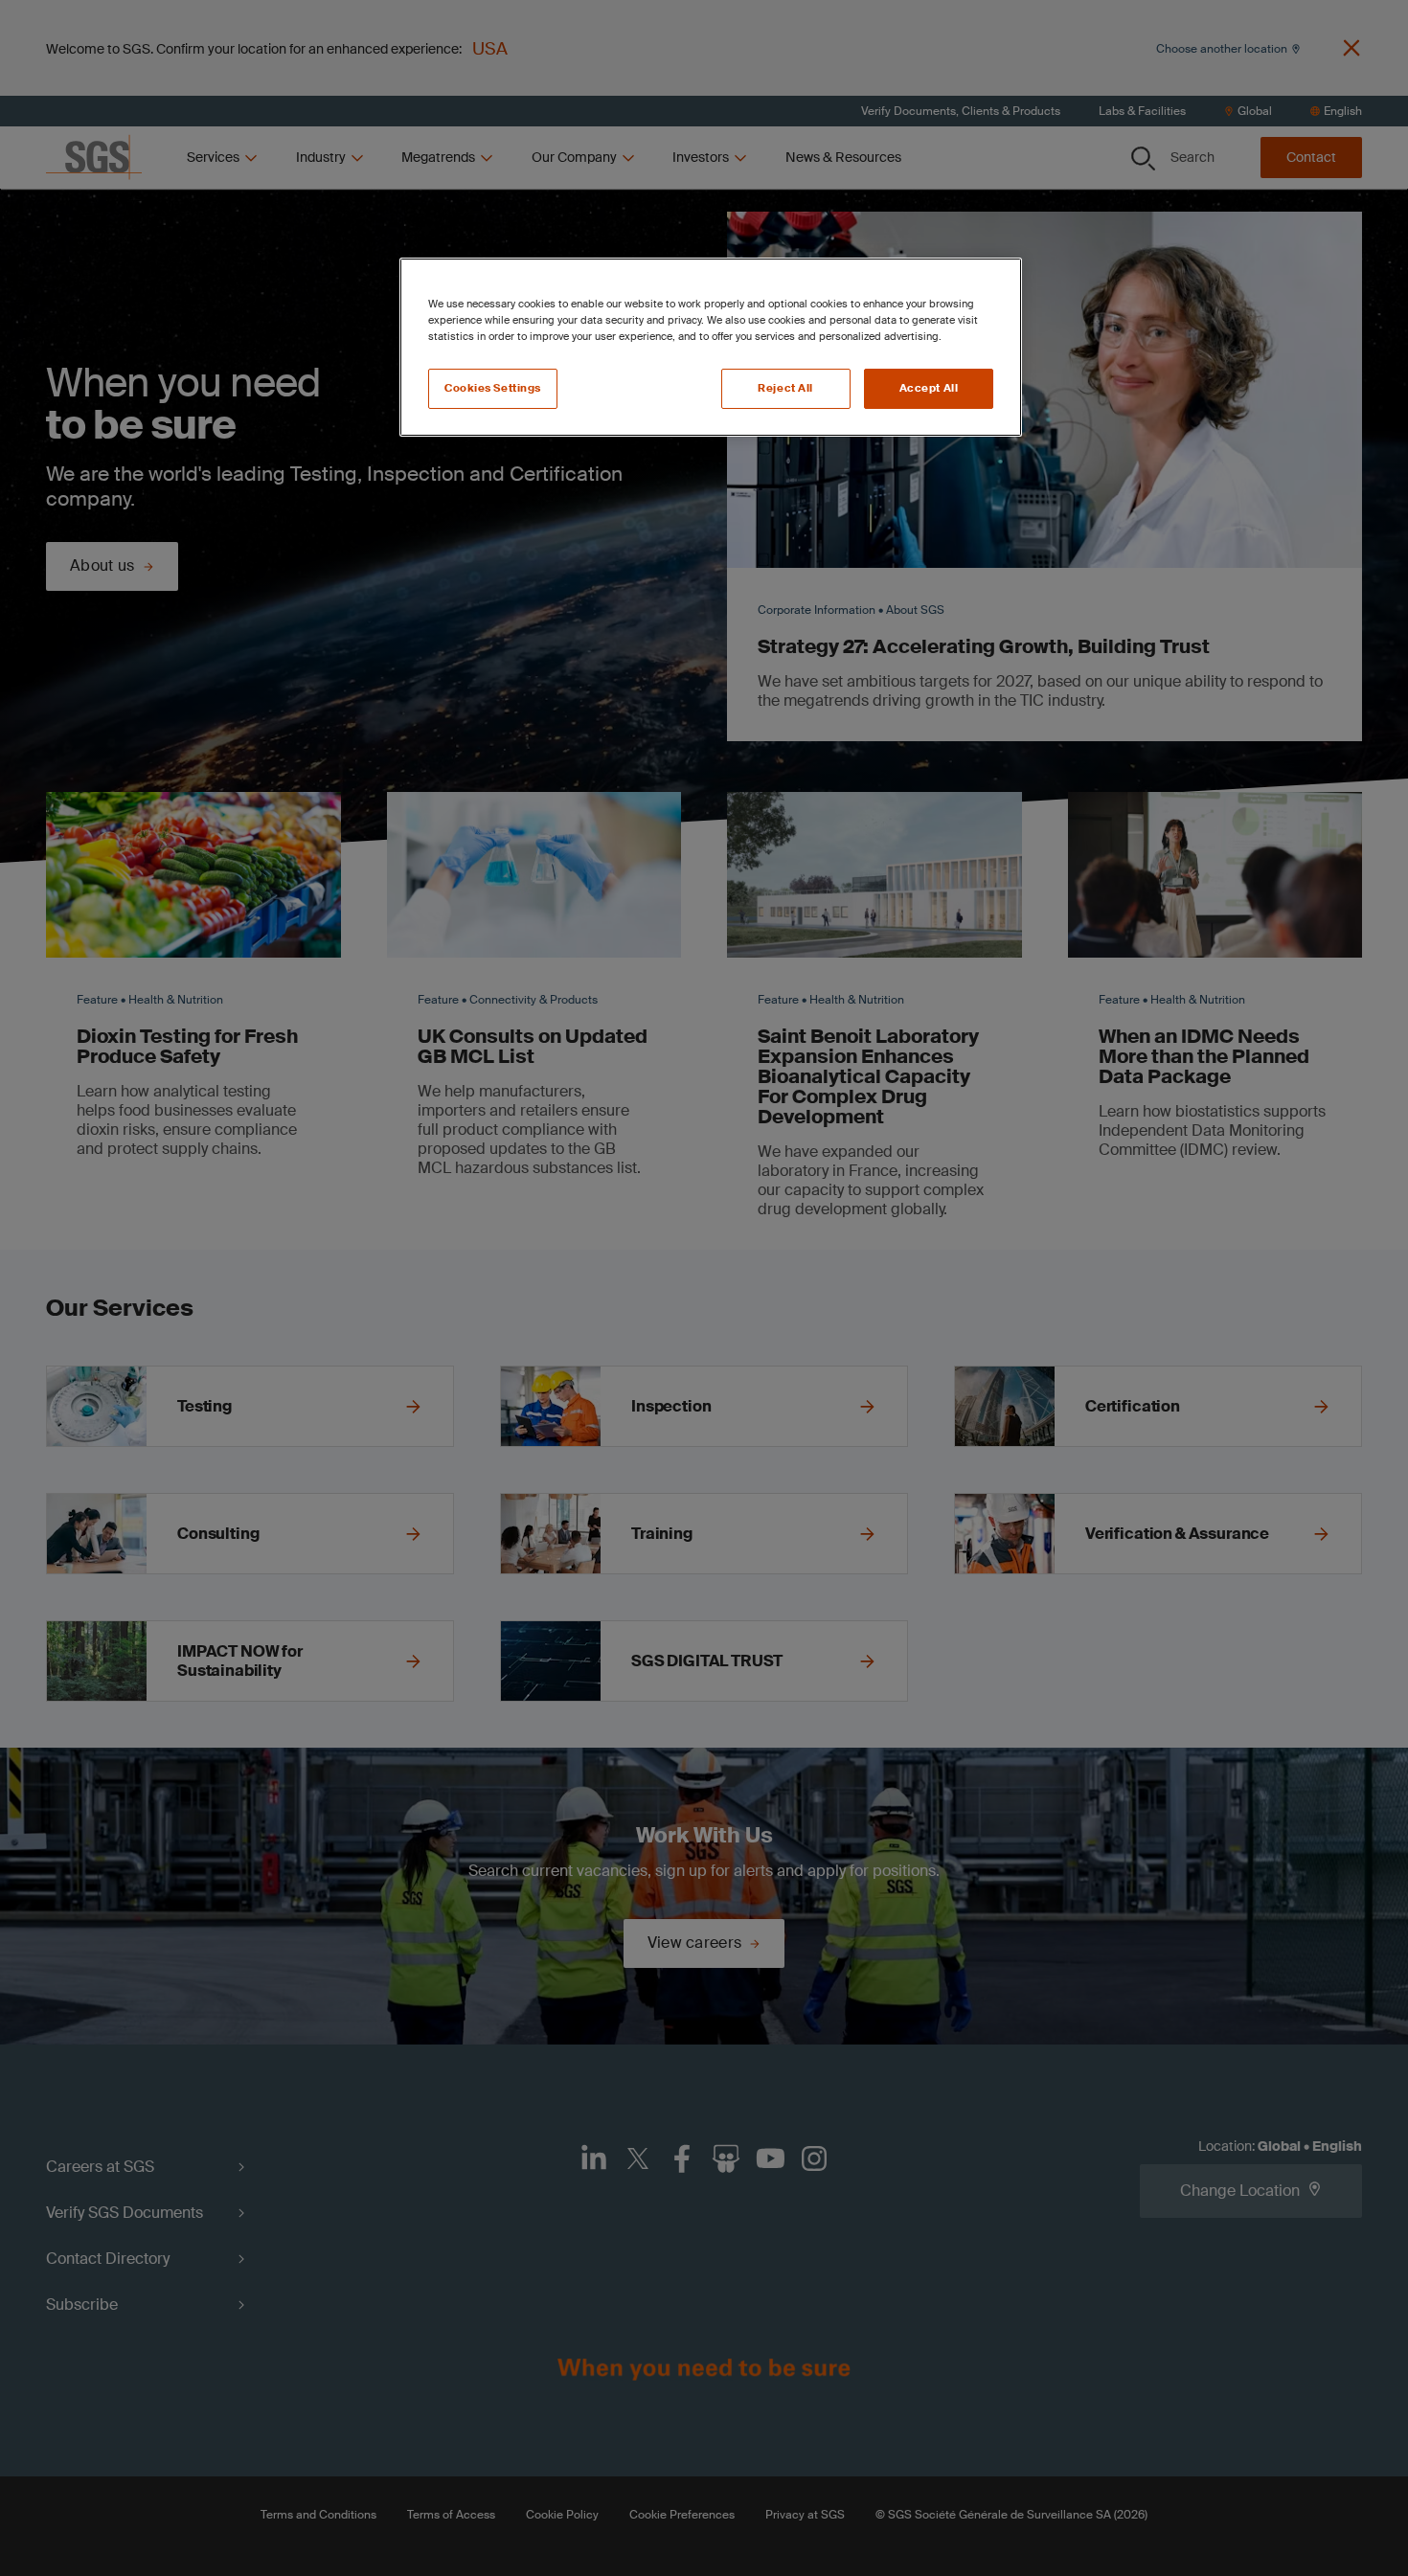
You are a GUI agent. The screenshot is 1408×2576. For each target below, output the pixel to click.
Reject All (785, 388)
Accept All (929, 388)
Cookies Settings (493, 388)
